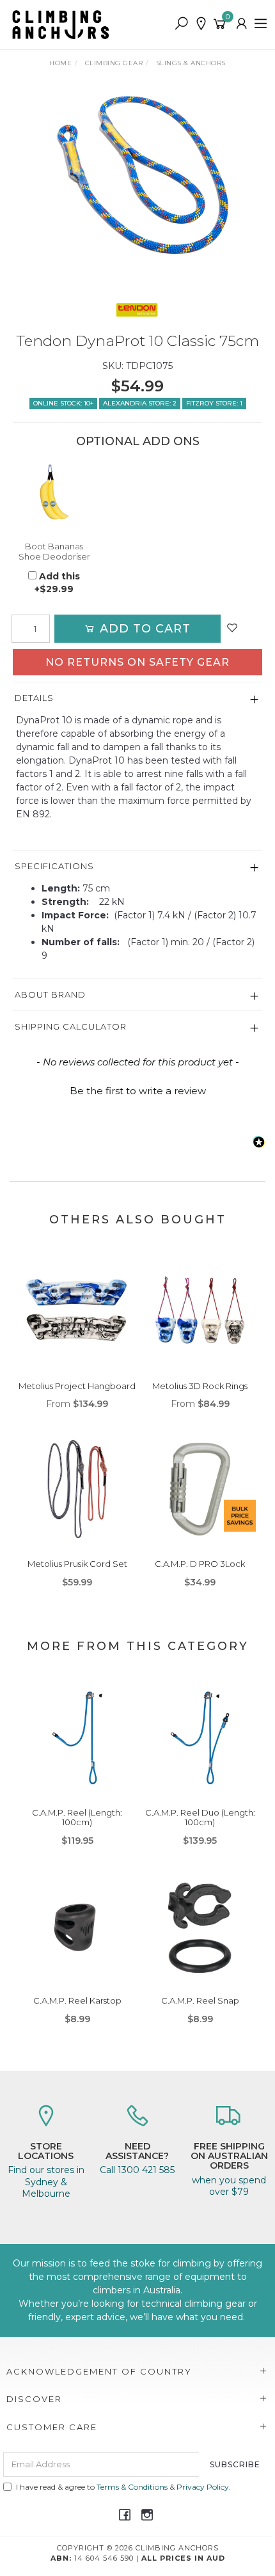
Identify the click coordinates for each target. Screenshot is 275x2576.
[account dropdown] (242, 24)
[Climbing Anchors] (64, 24)
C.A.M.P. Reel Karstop (77, 2000)
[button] (137, 1089)
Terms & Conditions (132, 2487)
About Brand (50, 994)
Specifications (54, 866)
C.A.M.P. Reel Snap (200, 2000)
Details (34, 698)
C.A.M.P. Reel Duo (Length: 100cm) (200, 1818)
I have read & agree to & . (123, 2487)
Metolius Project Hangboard (77, 1386)
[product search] (181, 24)
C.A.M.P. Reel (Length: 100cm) (77, 1818)
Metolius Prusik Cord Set (77, 1564)
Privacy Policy (203, 2487)
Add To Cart (143, 629)
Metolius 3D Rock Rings (200, 1386)
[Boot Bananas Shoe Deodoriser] (54, 492)
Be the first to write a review (138, 1091)
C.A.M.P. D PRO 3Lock (200, 1564)
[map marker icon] (201, 24)
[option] (137, 179)
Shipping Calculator (71, 1026)
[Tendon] (137, 310)
